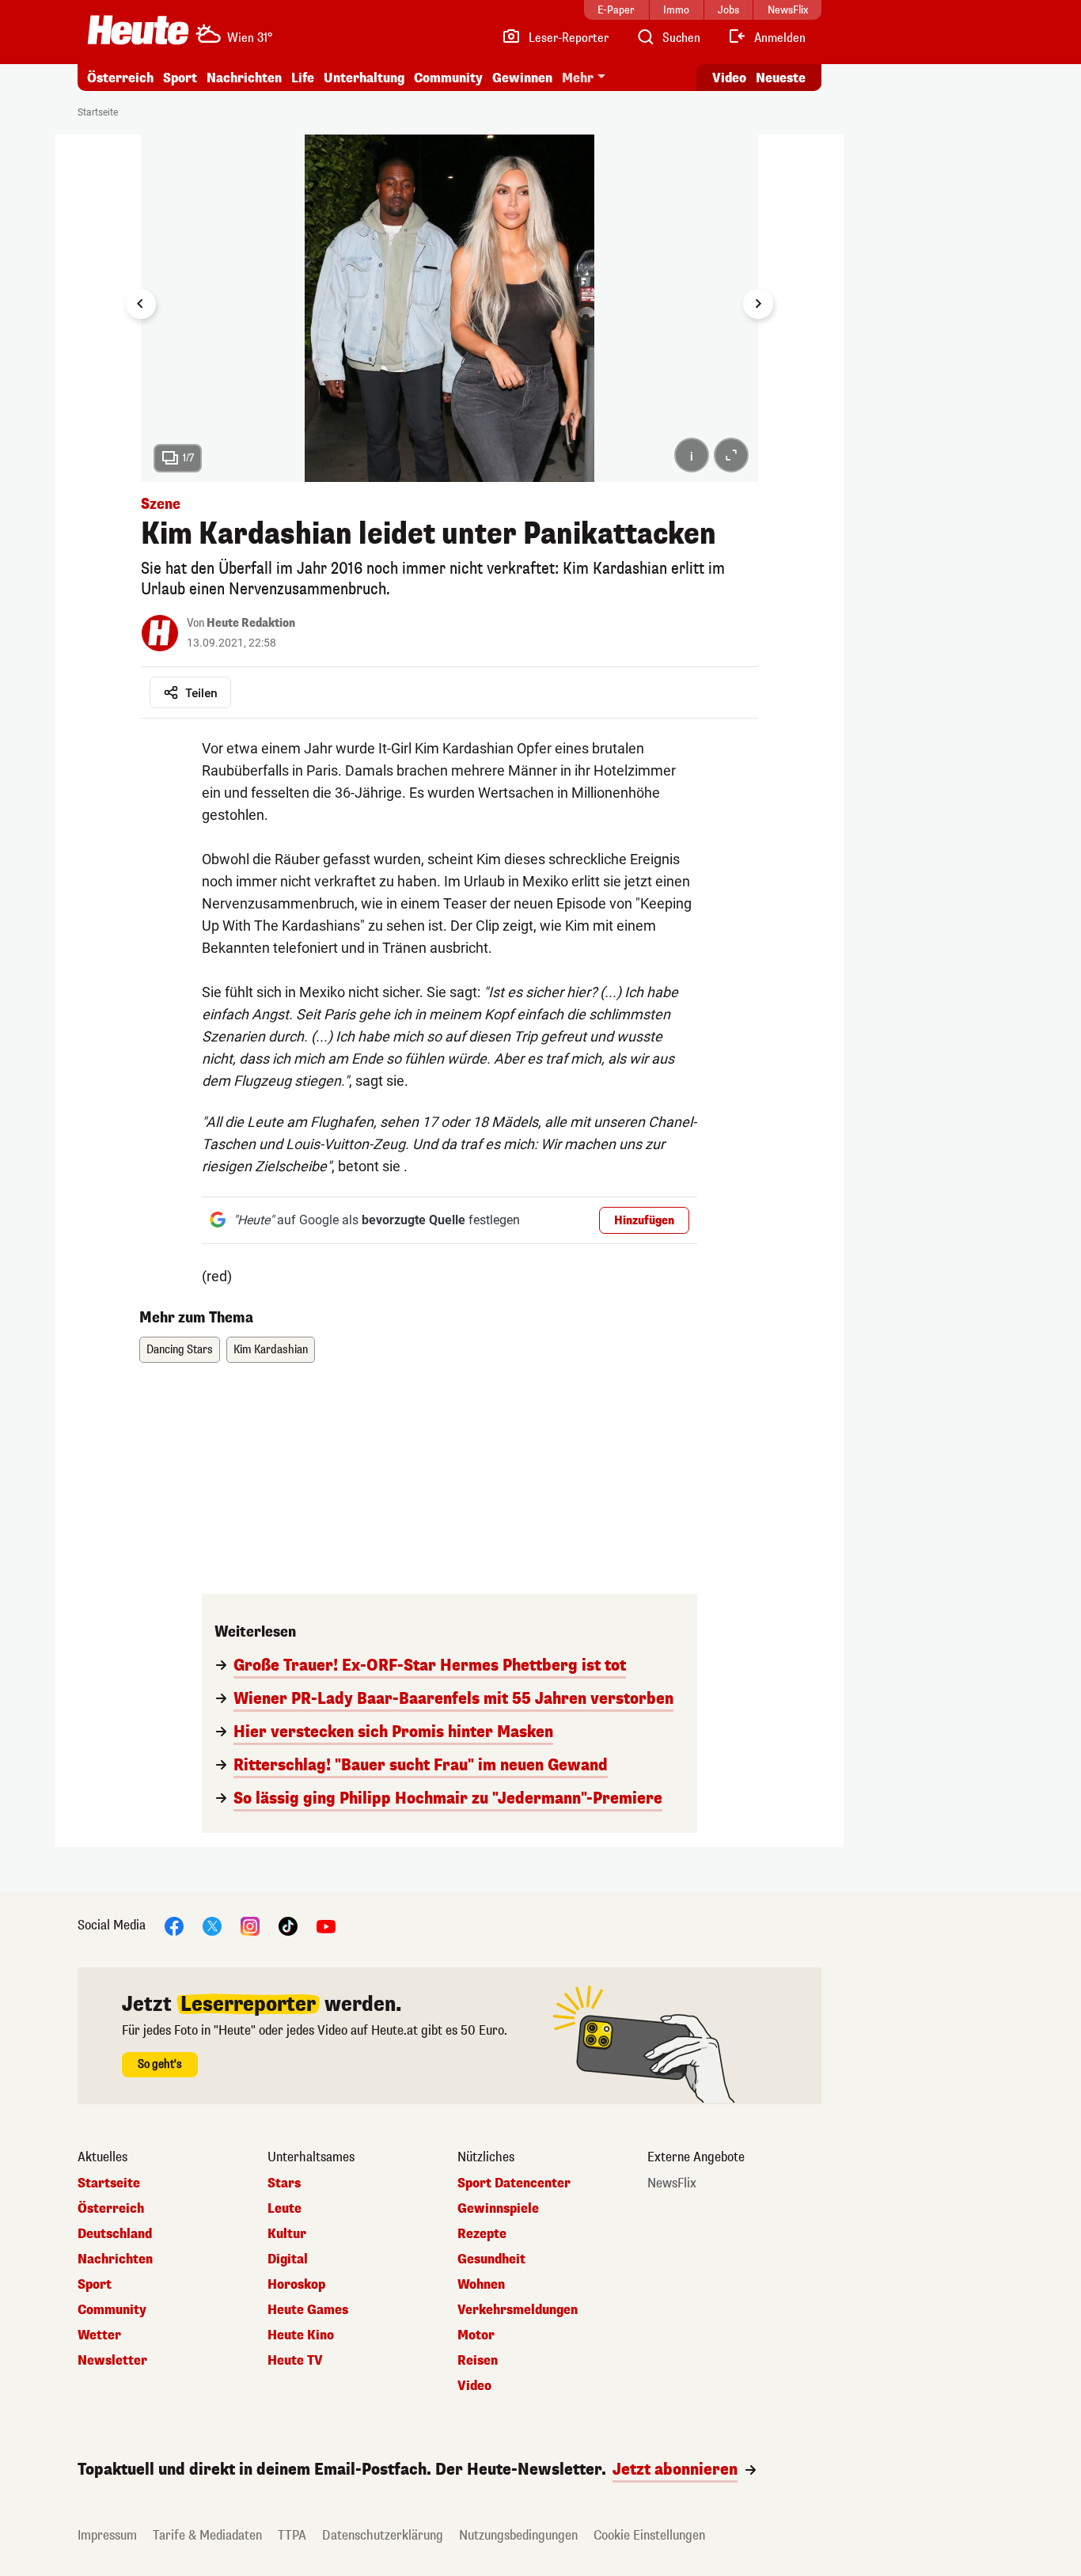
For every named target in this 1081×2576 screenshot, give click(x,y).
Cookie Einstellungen (649, 2535)
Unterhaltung (364, 78)
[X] (212, 1925)
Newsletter (112, 2361)
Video (729, 78)
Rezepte (482, 2234)
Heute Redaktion (251, 623)
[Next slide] (758, 304)
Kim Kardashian (271, 1350)
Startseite (98, 112)
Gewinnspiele (498, 2209)
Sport (180, 78)
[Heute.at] (138, 30)
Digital (288, 2259)
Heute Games (308, 2310)
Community (448, 78)
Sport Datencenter (514, 2183)
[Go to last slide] (141, 304)
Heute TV (295, 2361)
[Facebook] (174, 1925)
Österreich (120, 78)
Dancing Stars (180, 1350)
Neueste (781, 78)
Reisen (478, 2361)
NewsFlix (672, 2183)
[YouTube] (326, 1925)
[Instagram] (250, 1925)
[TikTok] (288, 1925)
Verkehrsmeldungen (518, 2310)
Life (303, 78)
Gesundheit (491, 2259)
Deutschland (115, 2234)
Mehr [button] (578, 78)
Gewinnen (522, 78)
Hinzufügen (644, 1221)
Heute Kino (301, 2335)
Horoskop (296, 2285)
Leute (284, 2209)
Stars (284, 2183)
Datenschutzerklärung (383, 2535)
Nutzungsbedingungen (518, 2535)
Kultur (287, 2234)
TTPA (292, 2535)
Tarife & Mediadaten (207, 2535)
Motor (476, 2335)
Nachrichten (115, 2259)
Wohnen (481, 2285)
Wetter (99, 2335)
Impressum (107, 2535)
